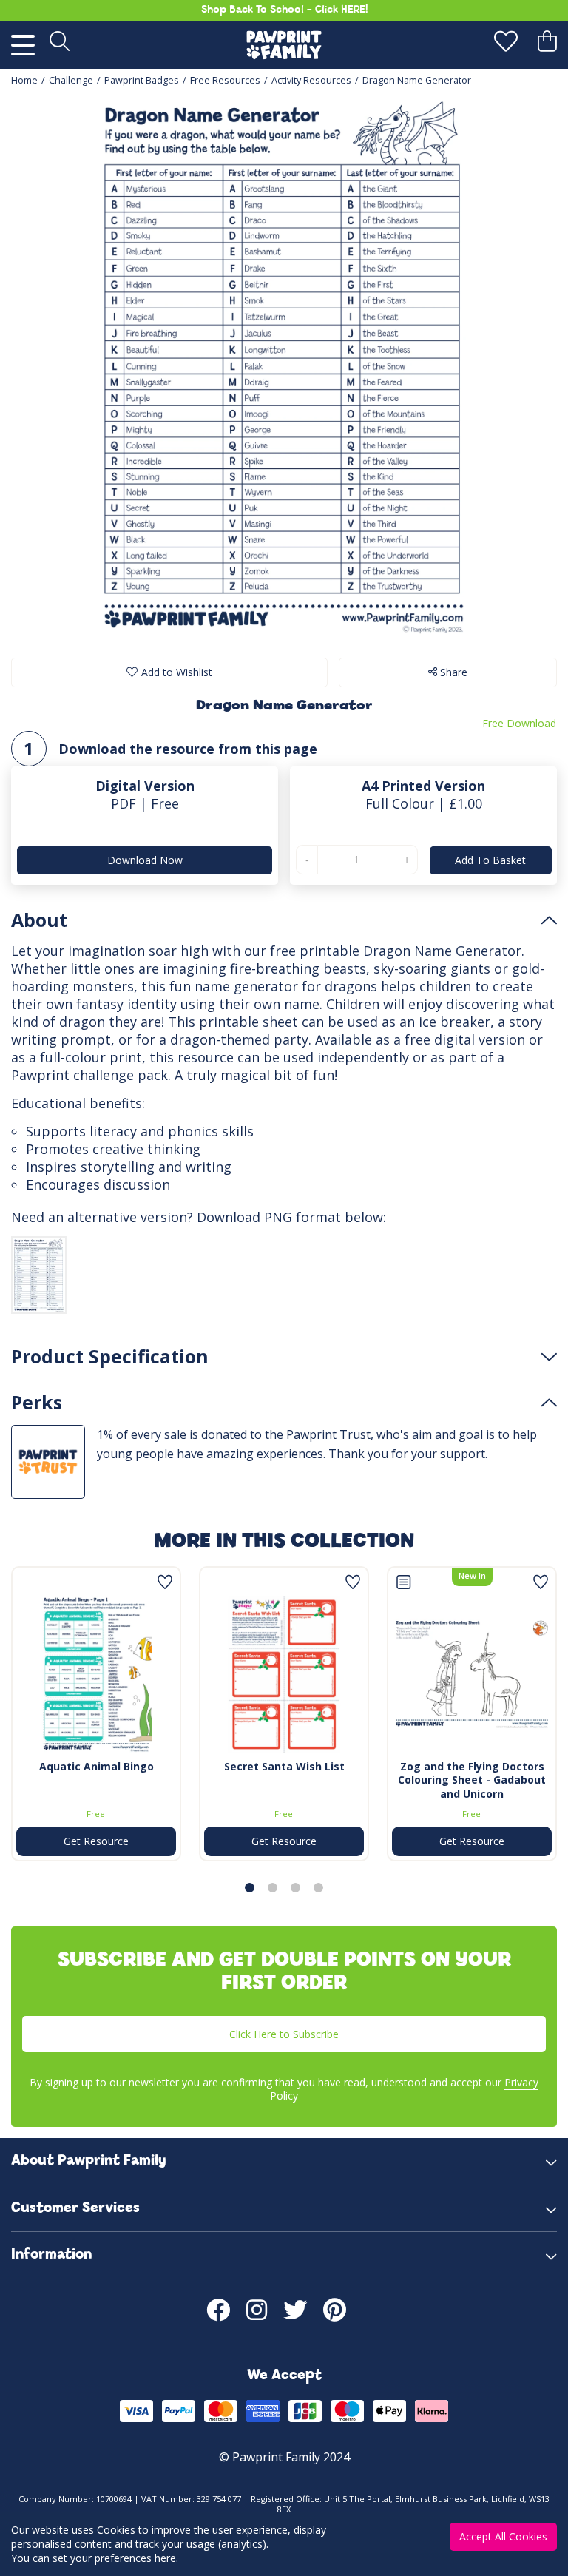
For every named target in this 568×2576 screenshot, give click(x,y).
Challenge (71, 80)
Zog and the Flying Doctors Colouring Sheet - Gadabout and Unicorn (472, 1780)
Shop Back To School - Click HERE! (284, 10)
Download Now (145, 860)
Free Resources (225, 80)
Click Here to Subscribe (284, 2034)
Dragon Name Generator (417, 80)
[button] (250, 1888)
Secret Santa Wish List (284, 1766)
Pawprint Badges (142, 80)
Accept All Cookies (503, 2536)
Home (24, 80)
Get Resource (96, 1841)
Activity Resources (311, 80)
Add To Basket (490, 860)
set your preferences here (114, 2558)
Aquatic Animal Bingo (97, 1766)
